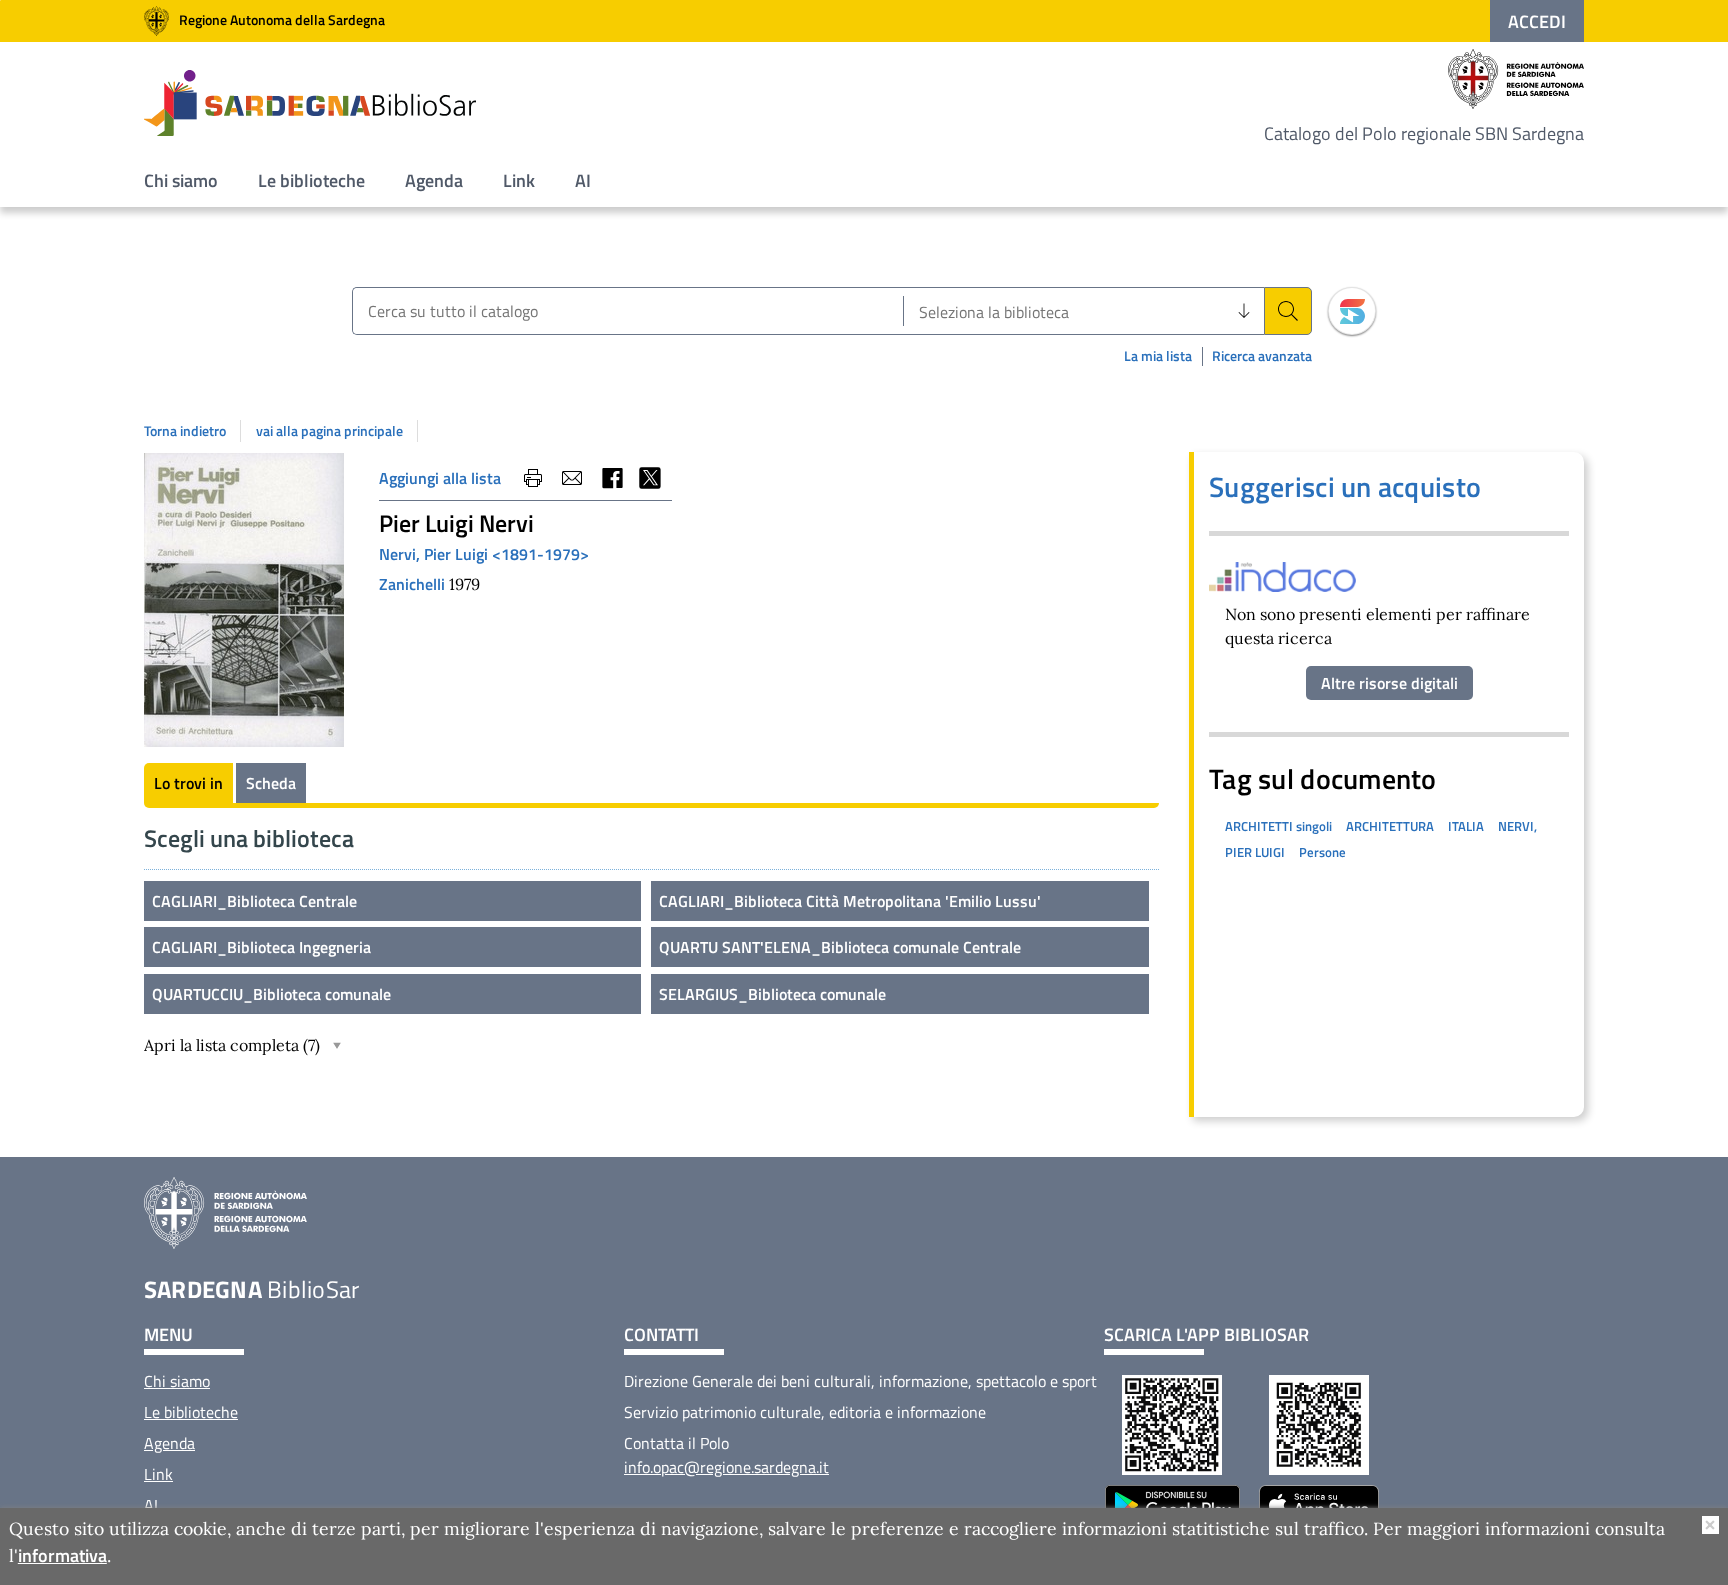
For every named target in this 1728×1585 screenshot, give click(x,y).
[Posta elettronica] (572, 478)
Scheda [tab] (271, 783)
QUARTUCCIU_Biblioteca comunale (271, 994)
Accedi (1537, 21)
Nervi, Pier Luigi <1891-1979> (484, 554)
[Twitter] (650, 478)
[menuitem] (181, 180)
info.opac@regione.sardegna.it (726, 1467)
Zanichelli (414, 584)
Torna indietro (185, 431)
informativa (62, 1555)
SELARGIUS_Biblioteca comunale (772, 994)
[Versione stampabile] (533, 478)
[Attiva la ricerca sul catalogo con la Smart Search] (1352, 311)
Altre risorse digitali (1389, 683)
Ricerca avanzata (1262, 356)
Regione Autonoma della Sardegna (282, 19)
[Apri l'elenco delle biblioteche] (1244, 311)
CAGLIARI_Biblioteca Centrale (254, 901)
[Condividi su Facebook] (611, 478)
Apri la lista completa (232, 1045)
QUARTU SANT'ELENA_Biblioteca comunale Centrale (840, 947)
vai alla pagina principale (329, 431)
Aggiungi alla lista (440, 478)
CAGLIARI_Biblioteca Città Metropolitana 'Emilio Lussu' (850, 901)
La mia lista (1158, 355)
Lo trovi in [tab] (188, 783)
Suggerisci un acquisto (1345, 486)
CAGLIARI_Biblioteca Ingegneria (261, 947)
